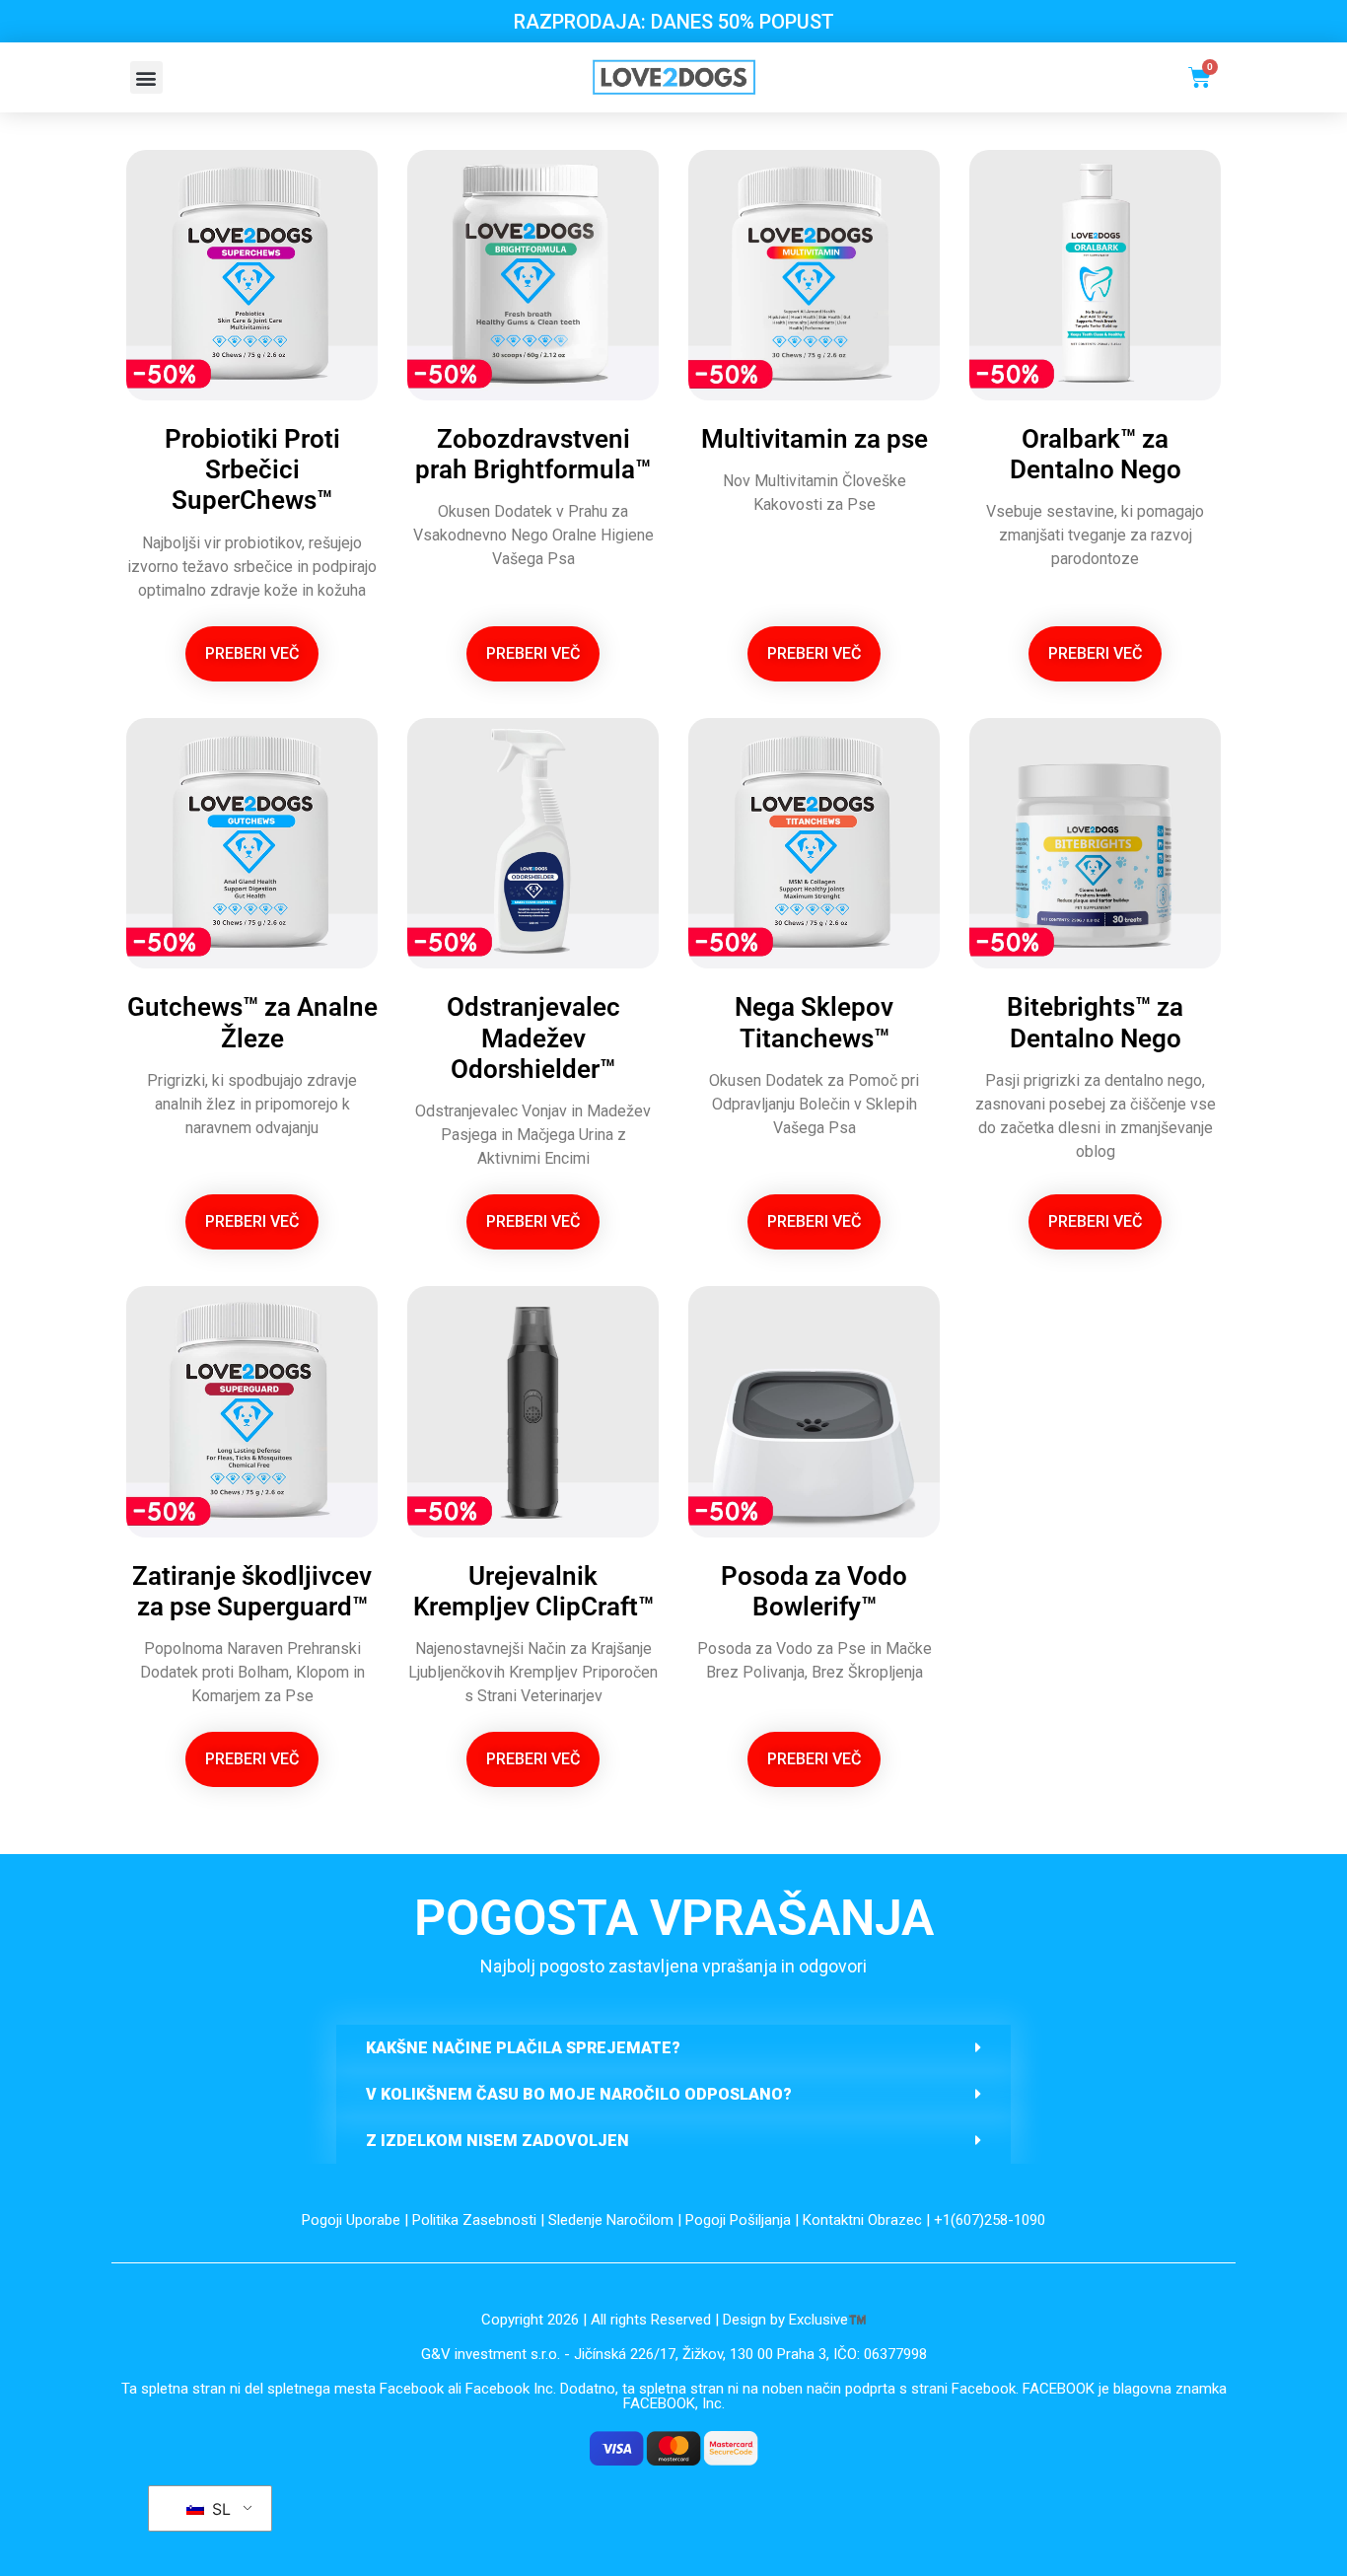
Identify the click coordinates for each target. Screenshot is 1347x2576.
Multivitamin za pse (815, 439)
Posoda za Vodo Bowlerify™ (814, 1591)
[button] (146, 77)
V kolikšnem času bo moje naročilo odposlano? (579, 2094)
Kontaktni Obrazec (862, 2220)
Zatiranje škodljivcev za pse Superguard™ (252, 1591)
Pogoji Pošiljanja (738, 2220)
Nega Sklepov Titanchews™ (814, 1022)
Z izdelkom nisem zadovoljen (497, 2141)
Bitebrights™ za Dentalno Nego (1095, 1022)
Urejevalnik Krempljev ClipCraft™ (533, 1591)
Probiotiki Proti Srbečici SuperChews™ (252, 469)
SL (219, 2509)
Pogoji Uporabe (351, 2220)
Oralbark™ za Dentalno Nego (1096, 454)
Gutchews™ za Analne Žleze (252, 1022)
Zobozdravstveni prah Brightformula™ (533, 454)
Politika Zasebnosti (474, 2220)
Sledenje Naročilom (611, 2220)
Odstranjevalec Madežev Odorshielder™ (533, 1038)
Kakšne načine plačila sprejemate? (523, 2048)
